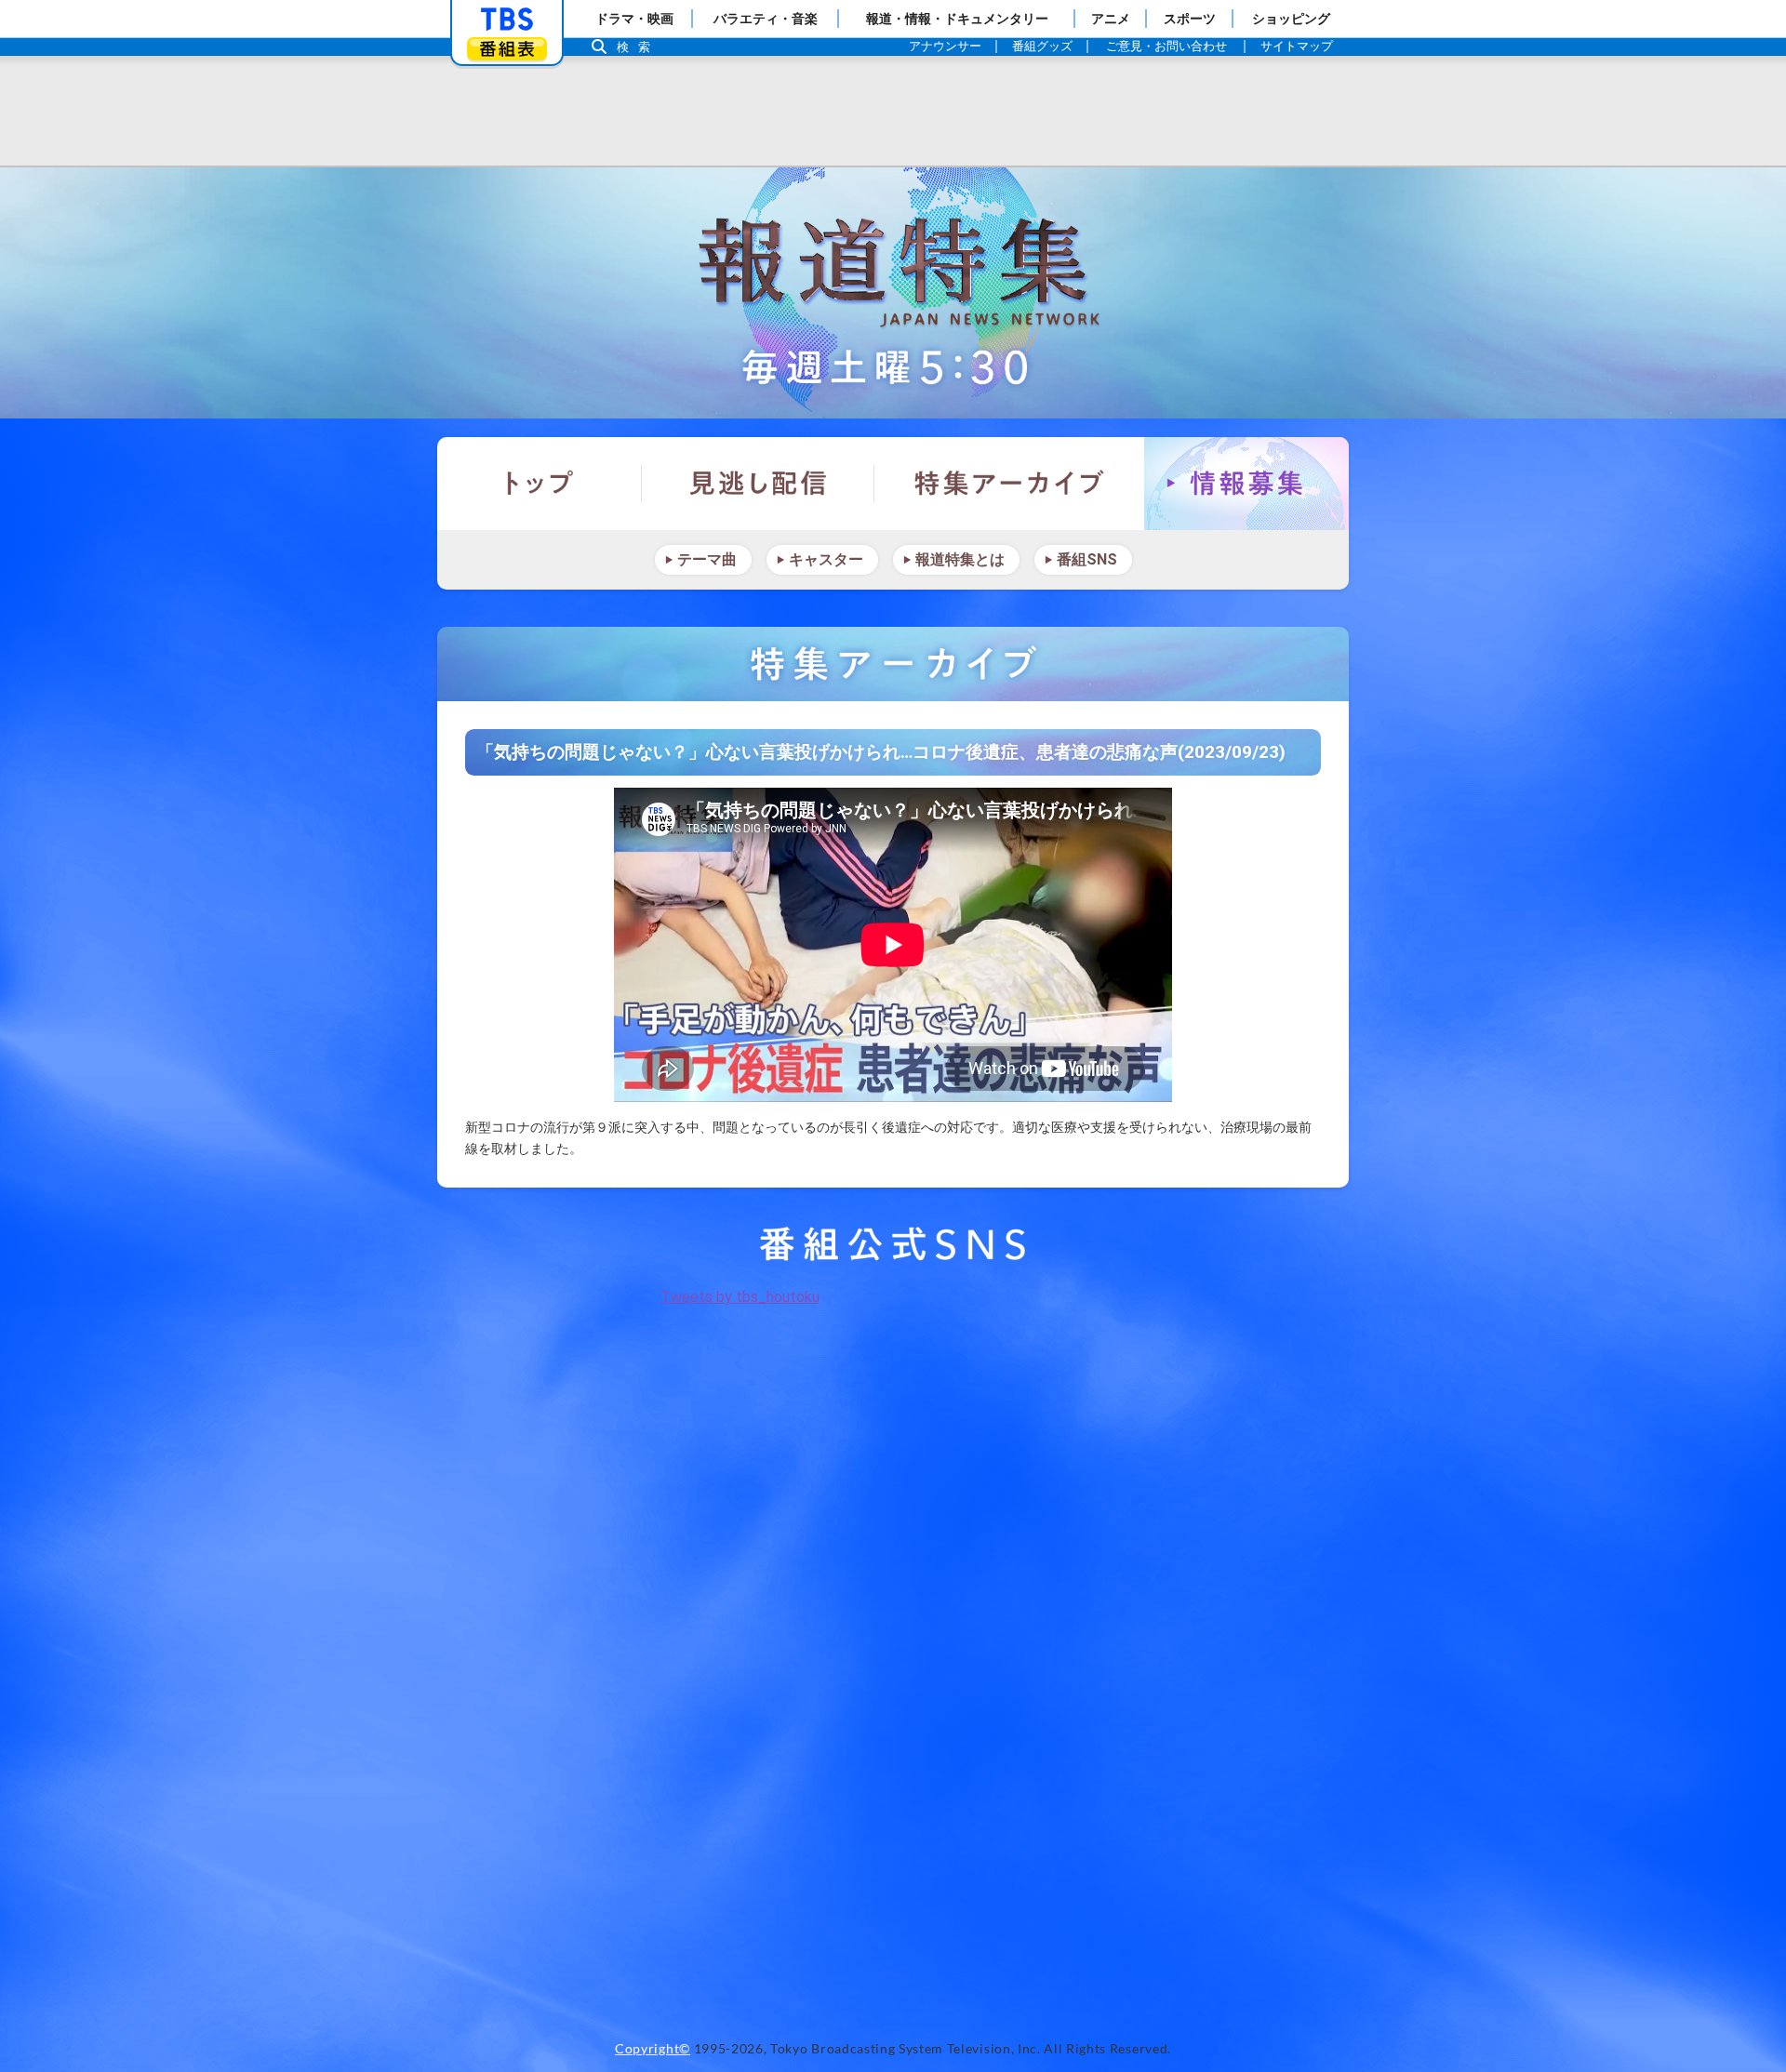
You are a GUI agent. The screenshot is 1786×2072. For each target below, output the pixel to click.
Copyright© (653, 2049)
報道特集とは (960, 559)
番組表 (507, 49)
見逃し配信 (758, 484)
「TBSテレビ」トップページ (507, 20)
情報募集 (1246, 484)
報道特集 (893, 293)
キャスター (826, 559)
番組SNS (1087, 559)
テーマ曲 (707, 559)
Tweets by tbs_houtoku (740, 1297)
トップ (540, 484)
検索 (638, 47)
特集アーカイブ (1009, 484)
